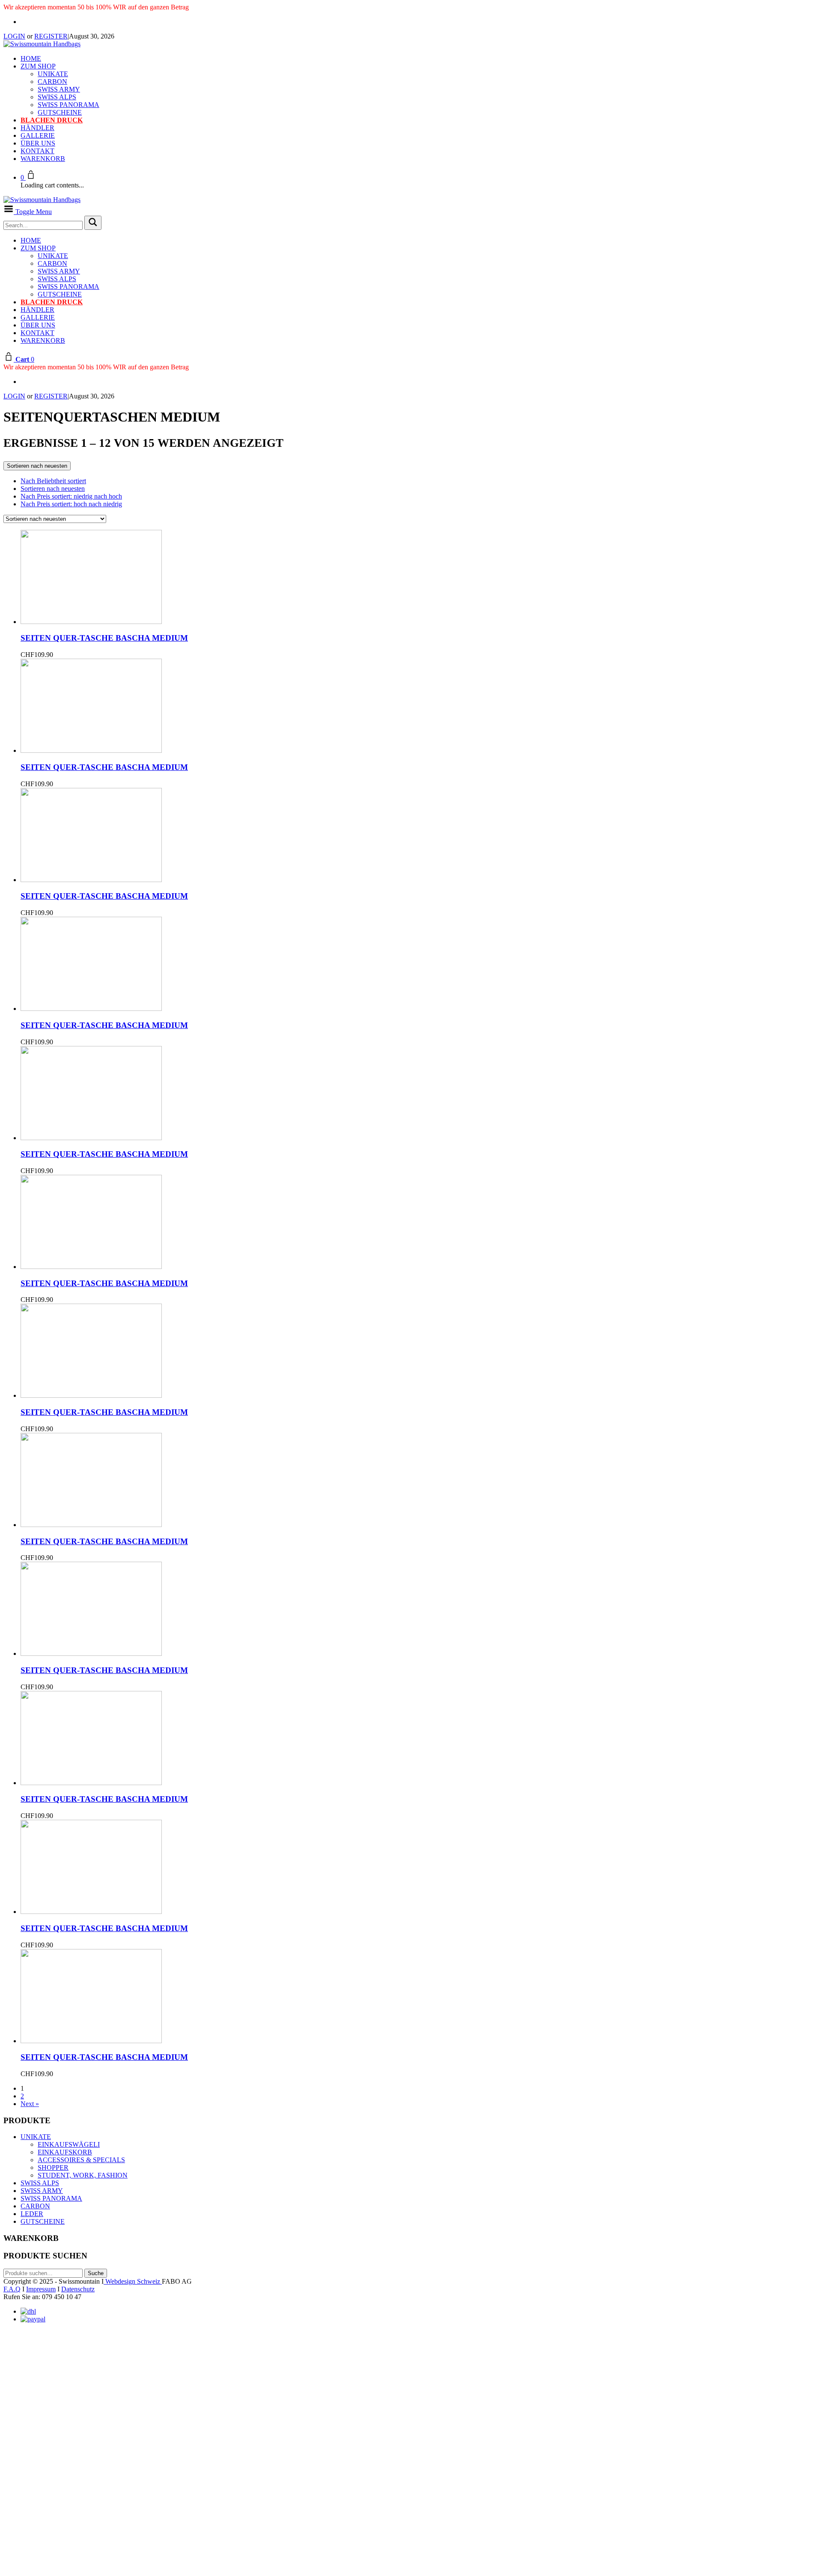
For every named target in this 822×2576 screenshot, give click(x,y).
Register (51, 36)
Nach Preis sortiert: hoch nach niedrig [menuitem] (71, 504)
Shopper (53, 2167)
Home (31, 58)
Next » (30, 2104)
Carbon (52, 82)
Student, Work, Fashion (83, 2175)
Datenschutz (78, 2289)
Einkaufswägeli (69, 2144)
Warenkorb (43, 159)
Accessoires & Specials (81, 2160)
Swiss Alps (57, 97)
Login (14, 36)
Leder (32, 2214)
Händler (37, 128)
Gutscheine (60, 112)
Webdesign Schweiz (133, 2281)
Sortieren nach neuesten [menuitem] (53, 489)
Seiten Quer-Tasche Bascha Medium (104, 638)
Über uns (38, 143)
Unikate (53, 74)
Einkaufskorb (65, 2152)
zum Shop (38, 66)
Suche (96, 2273)
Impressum (41, 2289)
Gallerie (38, 135)
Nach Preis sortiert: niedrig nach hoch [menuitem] (71, 496)
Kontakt (37, 151)
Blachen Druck (52, 120)
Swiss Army (59, 89)
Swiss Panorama (68, 105)
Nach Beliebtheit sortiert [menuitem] (53, 481)
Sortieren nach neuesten (37, 466)
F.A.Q (12, 2289)
